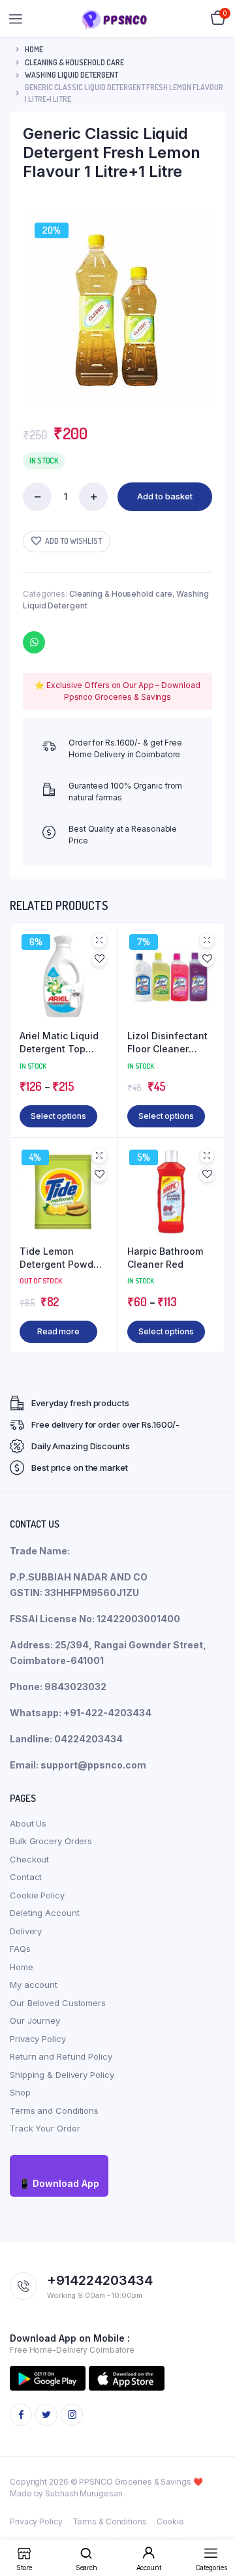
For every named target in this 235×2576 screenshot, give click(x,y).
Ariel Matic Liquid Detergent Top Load (59, 1043)
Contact (26, 1877)
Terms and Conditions (54, 2111)
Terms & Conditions (110, 2521)
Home (34, 49)
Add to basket (165, 496)
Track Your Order (45, 2128)
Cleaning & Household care (74, 62)
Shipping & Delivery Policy (62, 2075)
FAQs (20, 1949)
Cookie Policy (37, 1895)
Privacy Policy (38, 2039)
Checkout (29, 1859)
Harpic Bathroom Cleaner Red (165, 1258)
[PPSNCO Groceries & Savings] (118, 19)
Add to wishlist (73, 541)
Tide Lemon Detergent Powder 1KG (61, 1258)
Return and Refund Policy (61, 2056)
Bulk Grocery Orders (51, 1841)
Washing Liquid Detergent (71, 75)
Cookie (170, 2521)
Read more (58, 1331)
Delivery (26, 1931)
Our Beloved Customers (58, 2003)
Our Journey (35, 2020)
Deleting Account (44, 1913)
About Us (28, 1823)
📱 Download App (59, 2183)
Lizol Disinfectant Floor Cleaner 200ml (167, 1043)
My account (34, 1985)
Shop (20, 2092)
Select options (58, 1116)
